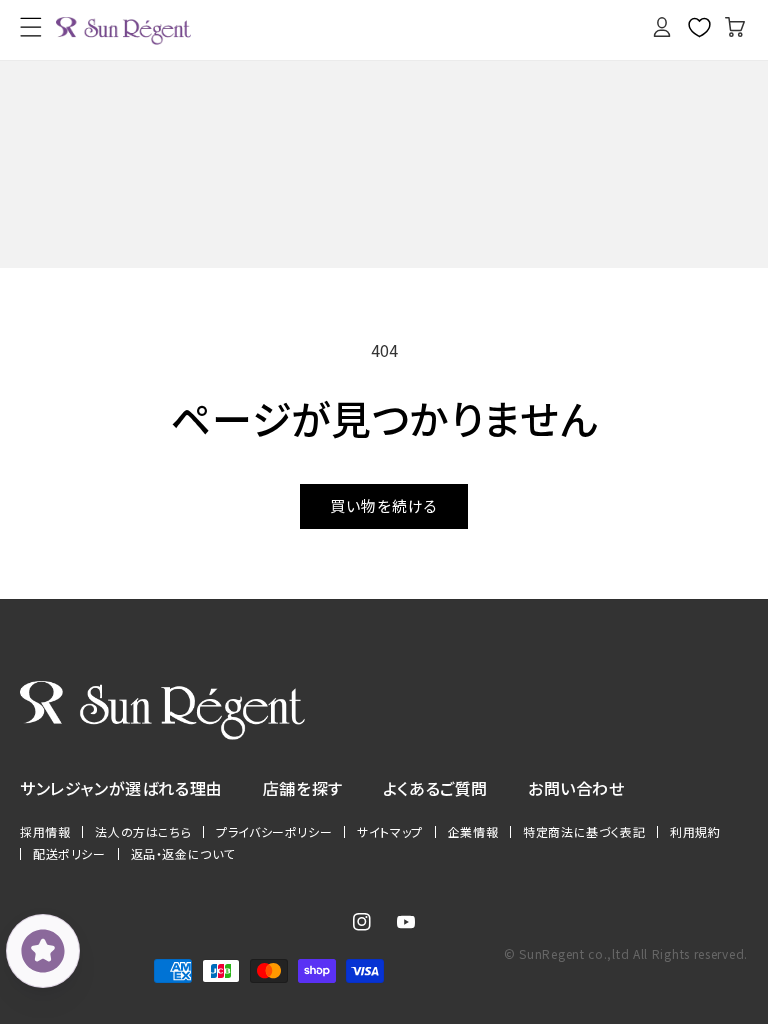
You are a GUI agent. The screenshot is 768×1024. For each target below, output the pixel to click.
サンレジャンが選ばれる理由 (121, 788)
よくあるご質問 (435, 788)
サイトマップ (390, 832)
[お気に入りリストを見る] (699, 27)
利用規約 (695, 832)
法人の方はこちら (143, 832)
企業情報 (473, 832)
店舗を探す (303, 788)
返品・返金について (183, 854)
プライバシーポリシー (274, 832)
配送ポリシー (69, 854)
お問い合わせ (576, 788)
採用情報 (45, 832)
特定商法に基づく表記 (584, 832)
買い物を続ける (384, 505)
